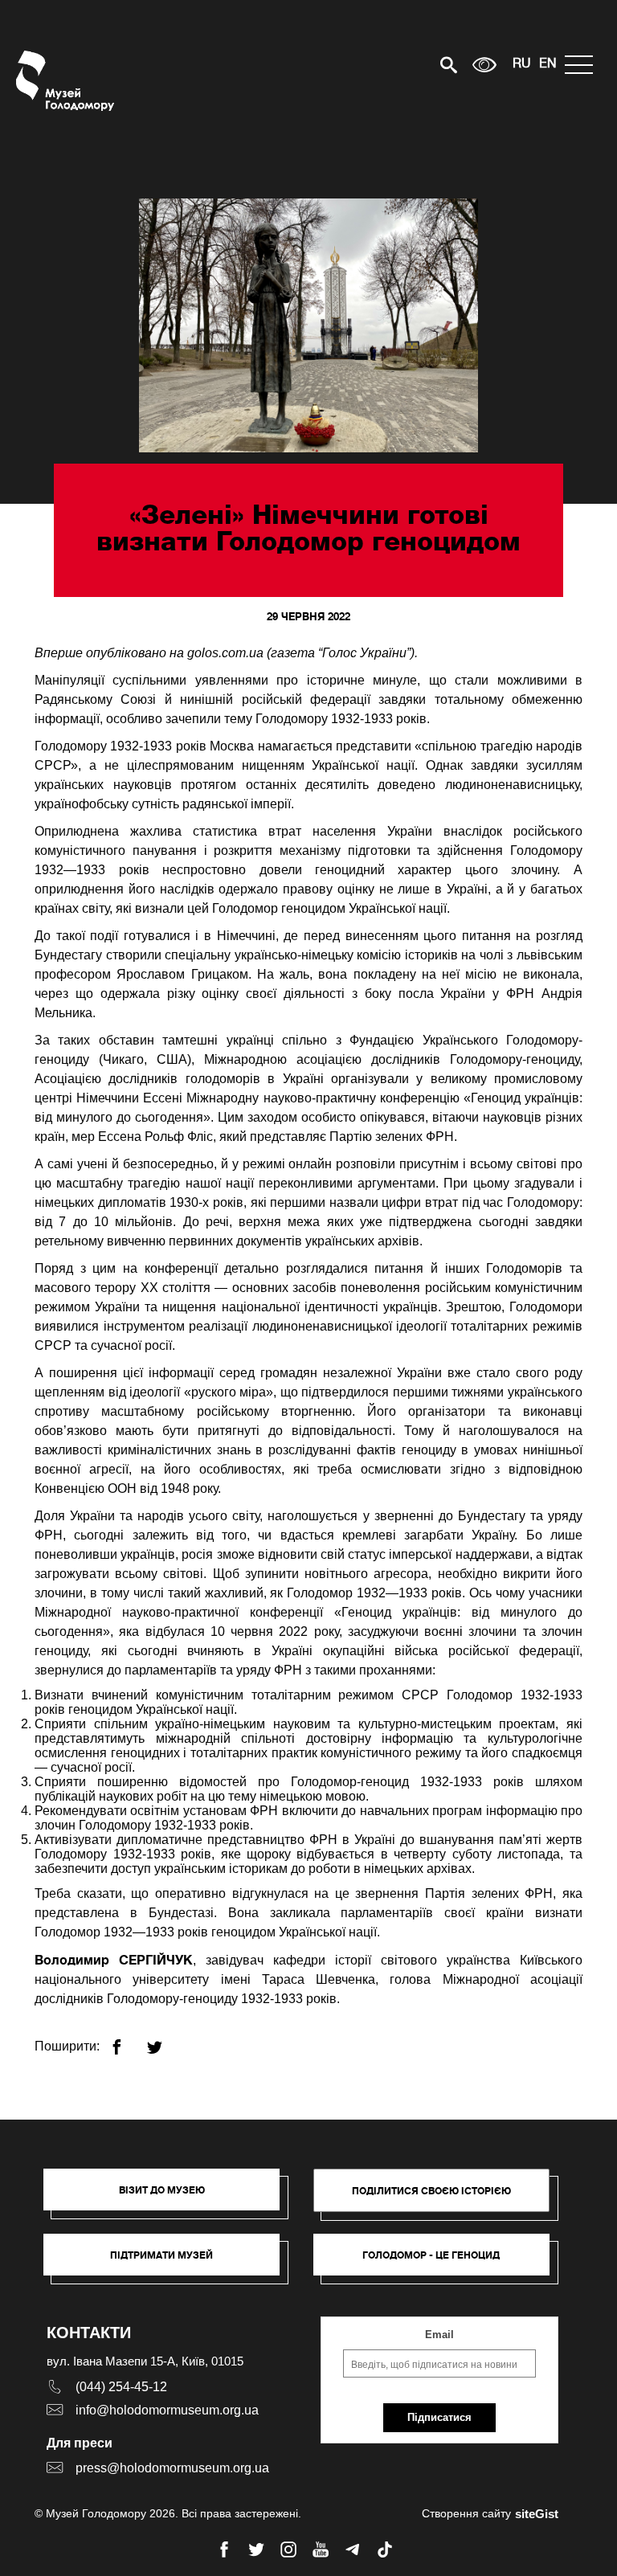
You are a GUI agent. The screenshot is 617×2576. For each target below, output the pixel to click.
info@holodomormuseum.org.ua (167, 2410)
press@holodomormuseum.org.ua (172, 2468)
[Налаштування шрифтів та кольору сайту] (484, 65)
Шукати (392, 65)
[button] (170, 2198)
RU (522, 64)
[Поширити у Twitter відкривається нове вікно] (164, 2040)
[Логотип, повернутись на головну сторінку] (66, 81)
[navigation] (583, 65)
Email (439, 2335)
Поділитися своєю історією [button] (431, 2191)
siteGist (537, 2514)
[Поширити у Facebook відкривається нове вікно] (127, 2040)
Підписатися (439, 2417)
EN (548, 64)
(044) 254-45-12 (121, 2387)
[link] (170, 2263)
